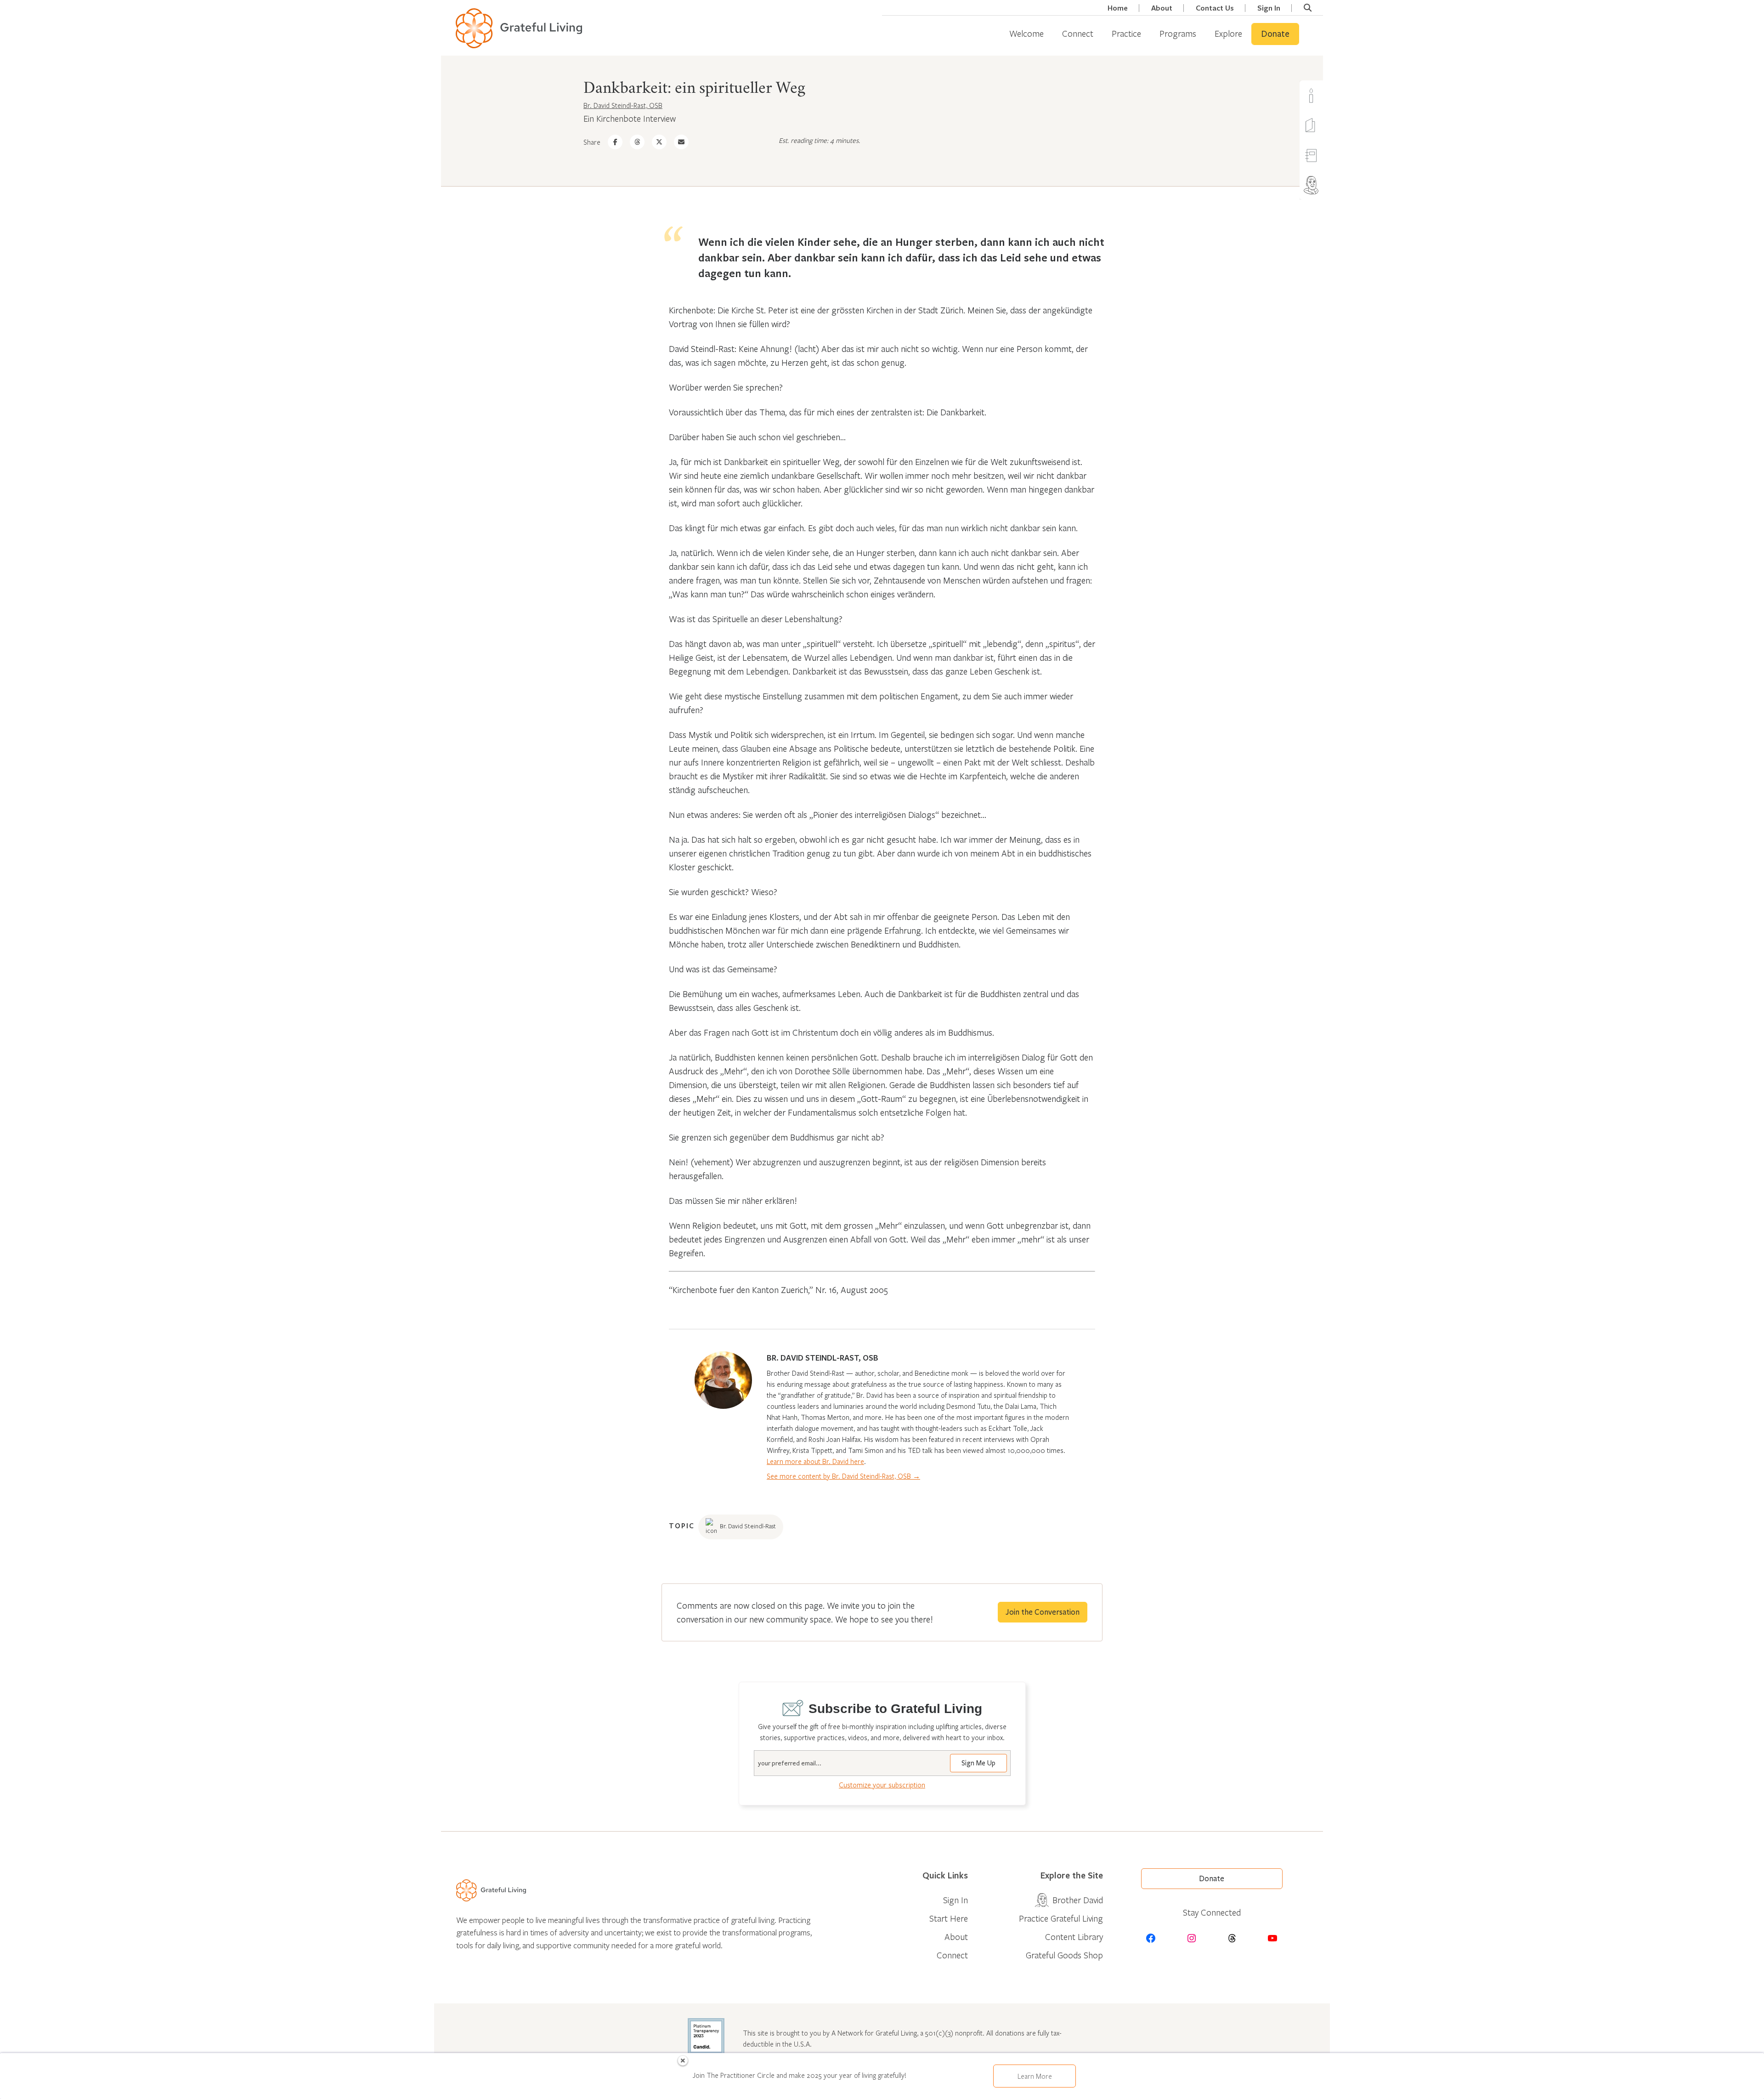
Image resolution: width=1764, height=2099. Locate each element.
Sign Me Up (978, 1763)
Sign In (1269, 8)
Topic (682, 1526)
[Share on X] (659, 142)
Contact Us (1215, 8)
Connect (1078, 33)
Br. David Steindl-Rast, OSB (623, 105)
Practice (1126, 33)
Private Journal (1329, 155)
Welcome (1026, 33)
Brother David (1329, 185)
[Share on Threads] (637, 142)
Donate (1275, 34)
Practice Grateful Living (1061, 1918)
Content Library (1074, 1937)
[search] (1308, 8)
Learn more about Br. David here (815, 1461)
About (1162, 8)
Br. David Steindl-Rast (748, 1526)
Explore (1228, 33)
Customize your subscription (882, 1785)
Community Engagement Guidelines (1204, 2086)
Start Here (949, 1918)
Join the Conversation (1043, 1612)
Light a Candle (1329, 95)
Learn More (1035, 2076)
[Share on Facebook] (615, 142)
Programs (1178, 33)
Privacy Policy (1288, 2086)
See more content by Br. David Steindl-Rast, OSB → (843, 1476)
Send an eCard (1329, 125)
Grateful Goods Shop (1064, 1955)
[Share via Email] (681, 142)
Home (1118, 8)
